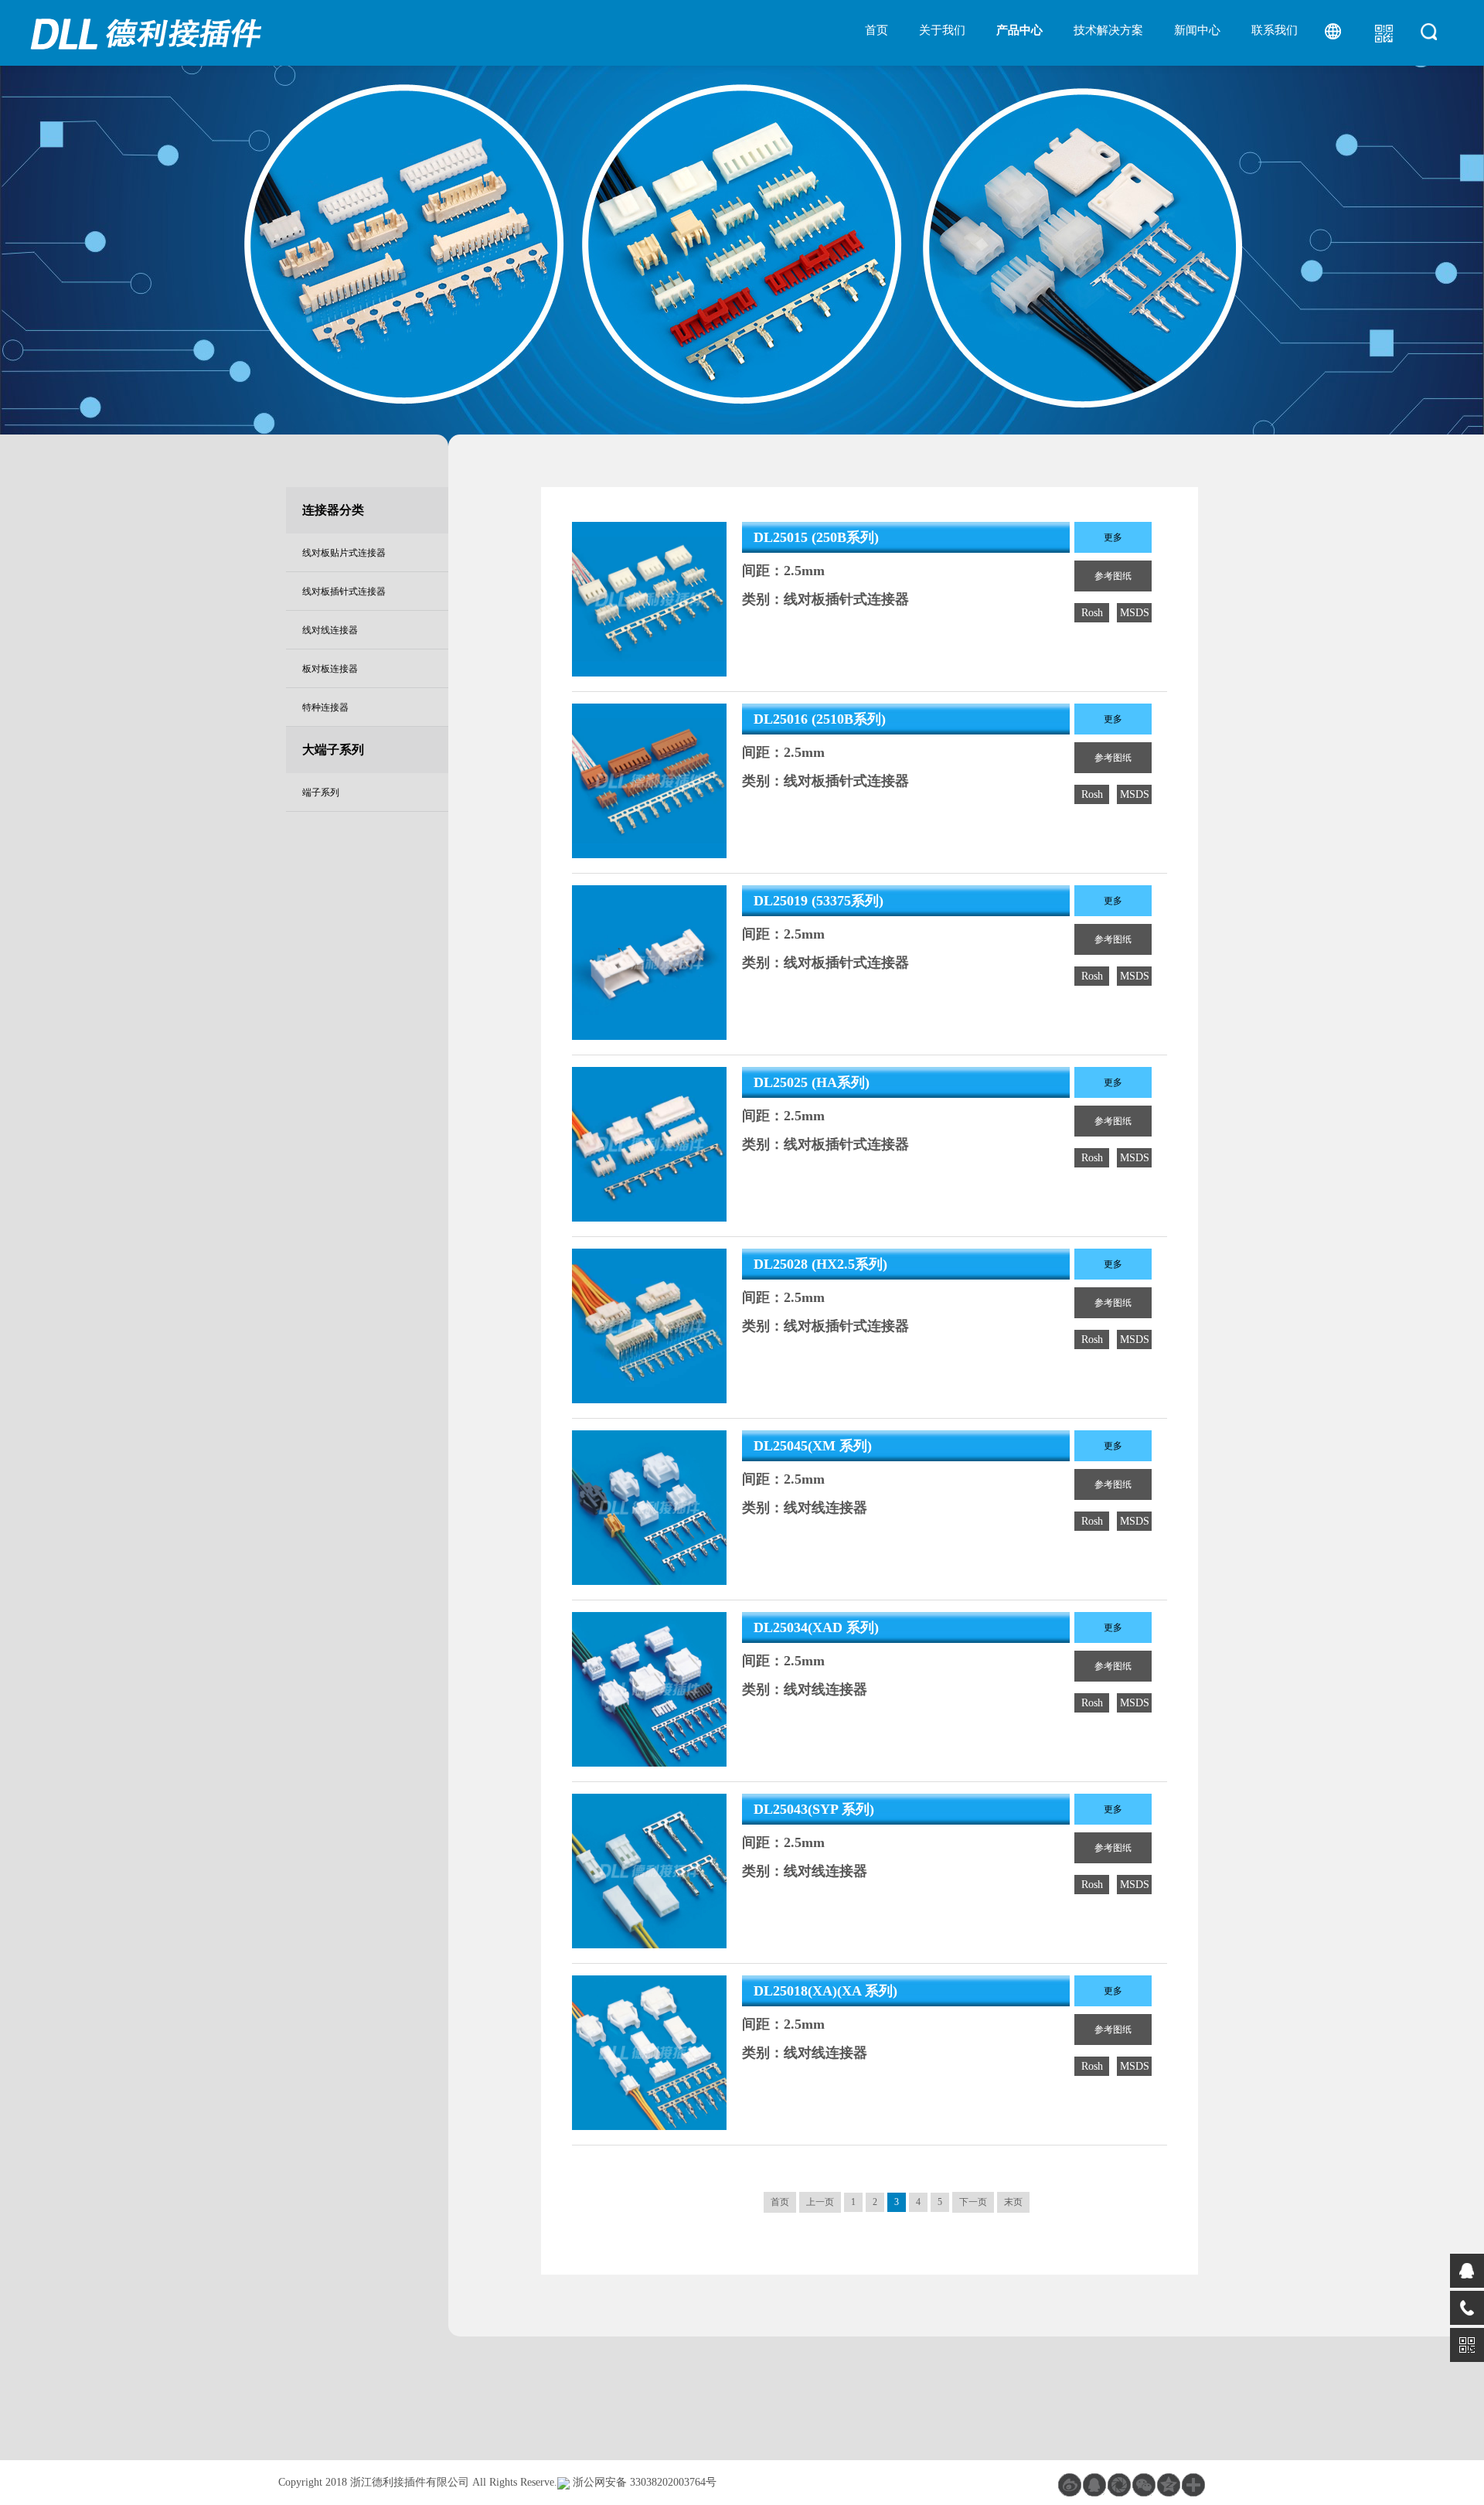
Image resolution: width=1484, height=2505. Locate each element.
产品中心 (1019, 30)
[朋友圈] (1119, 2485)
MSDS (1135, 613)
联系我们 (1275, 30)
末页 (1013, 2202)
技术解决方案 (1108, 30)
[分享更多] (1193, 2485)
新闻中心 (1197, 30)
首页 (876, 30)
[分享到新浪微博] (1070, 2485)
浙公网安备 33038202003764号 (637, 2468)
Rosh (1092, 613)
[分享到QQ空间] (1094, 2485)
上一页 (820, 2202)
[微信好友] (1144, 2485)
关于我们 (942, 30)
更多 (1113, 537)
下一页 (973, 2202)
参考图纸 (1113, 576)
